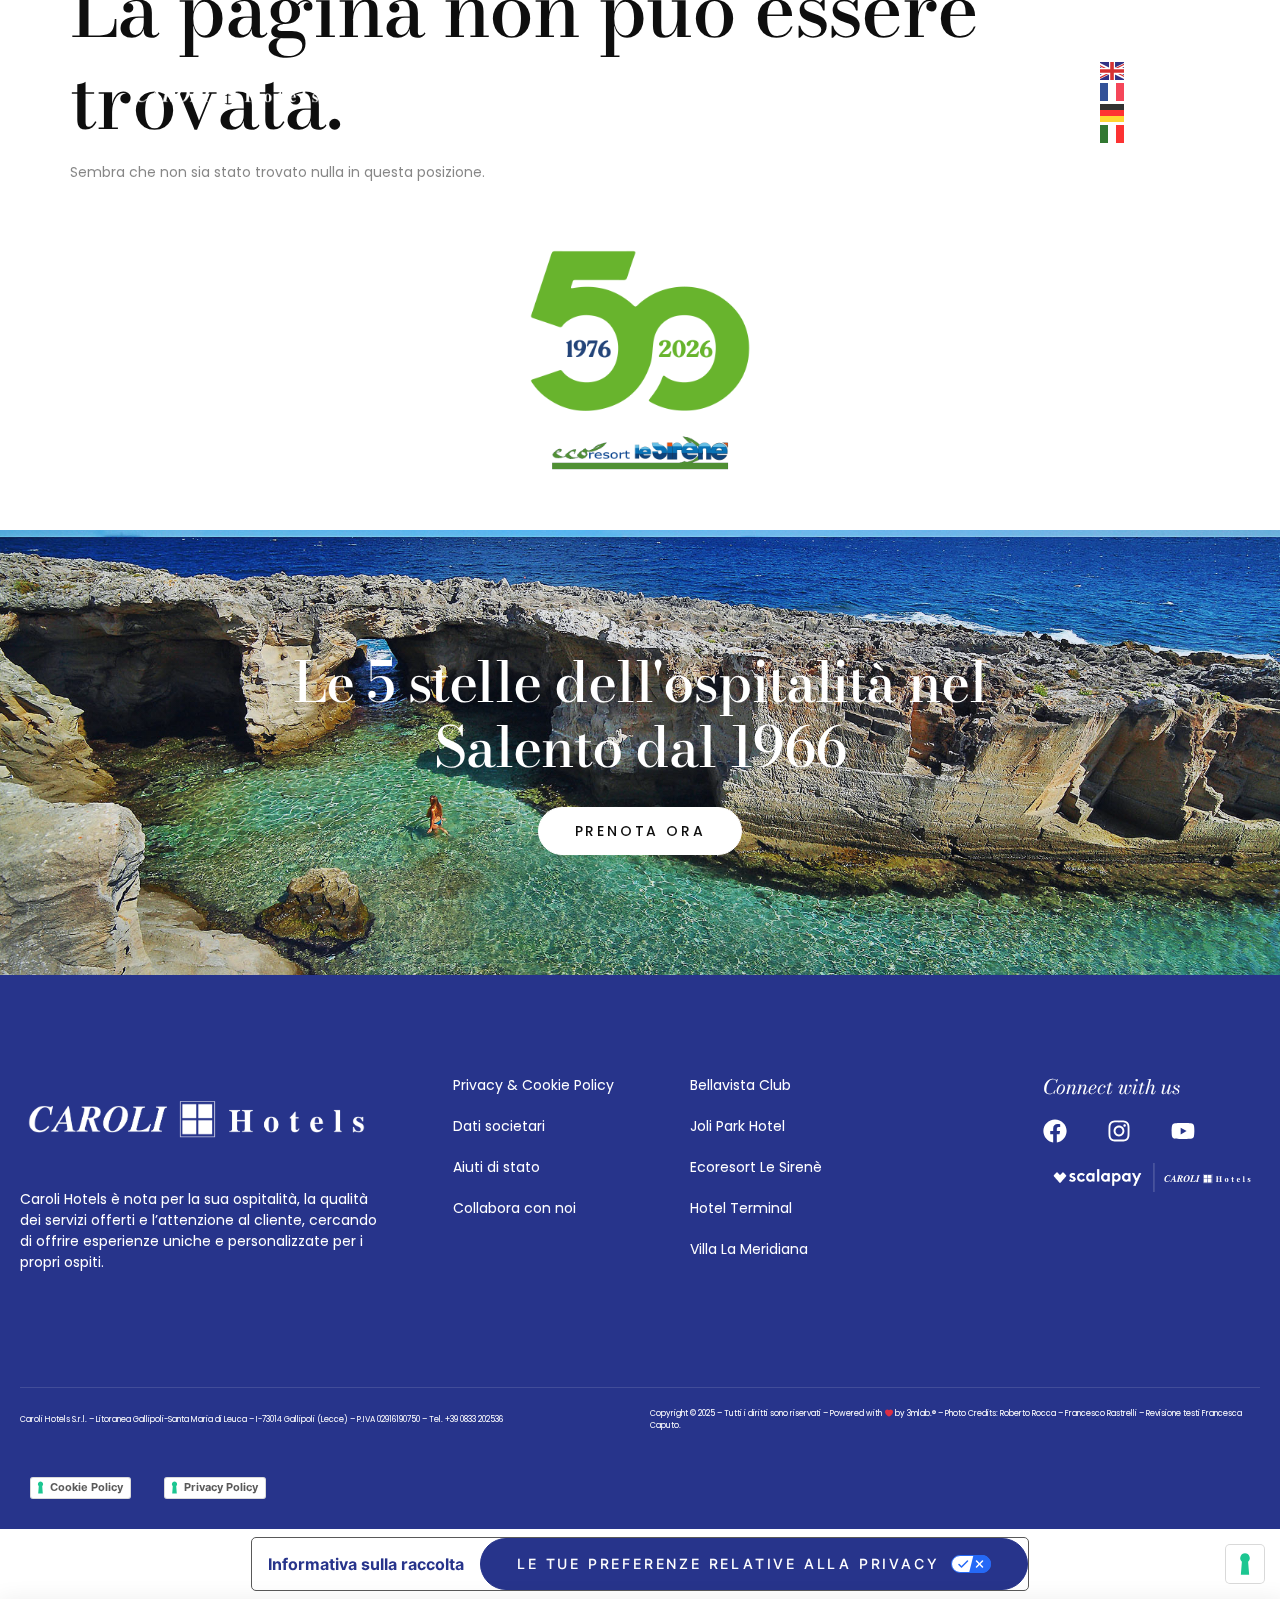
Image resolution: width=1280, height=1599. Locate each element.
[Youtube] (788, 102)
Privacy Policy (221, 1487)
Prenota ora (976, 102)
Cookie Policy (86, 1487)
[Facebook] (750, 102)
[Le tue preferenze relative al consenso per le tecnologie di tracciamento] (1245, 1564)
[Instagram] (712, 102)
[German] (1113, 112)
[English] (1113, 70)
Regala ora (1085, 102)
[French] (1113, 91)
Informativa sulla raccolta (366, 1564)
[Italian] (1113, 133)
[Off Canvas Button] (840, 102)
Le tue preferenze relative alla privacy (728, 1563)
